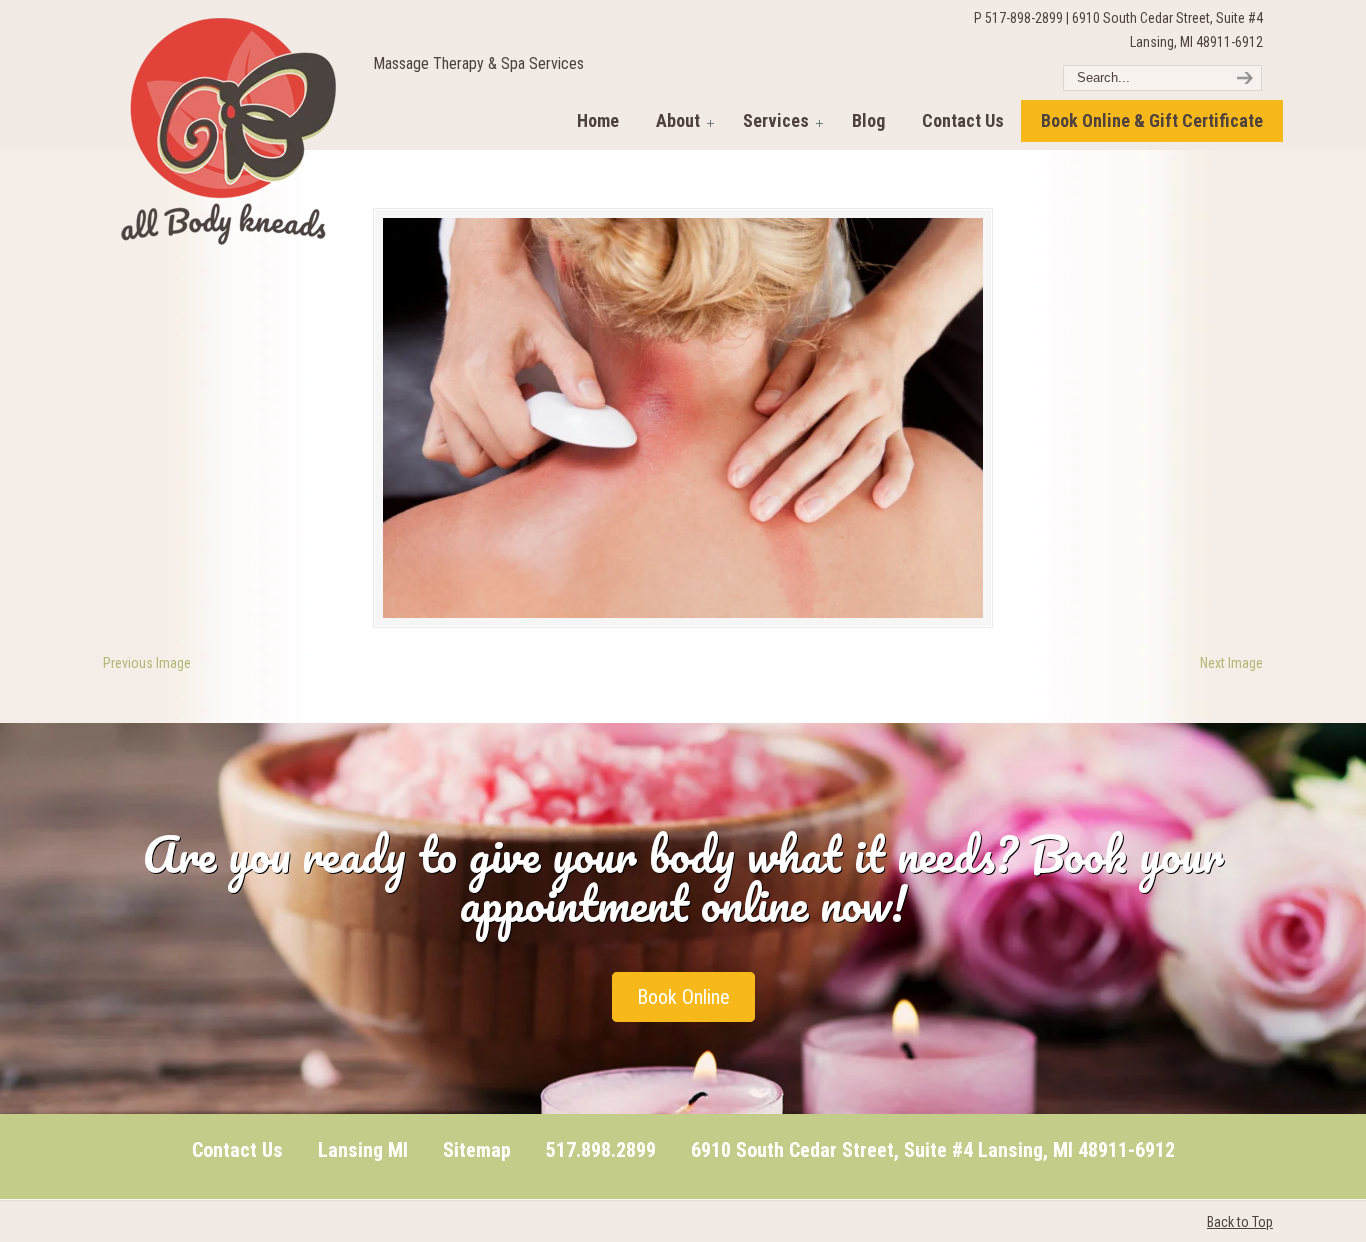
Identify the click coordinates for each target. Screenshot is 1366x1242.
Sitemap (477, 1150)
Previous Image (147, 663)
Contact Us (237, 1150)
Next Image (1231, 663)
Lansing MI (363, 1150)
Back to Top (1240, 1222)
